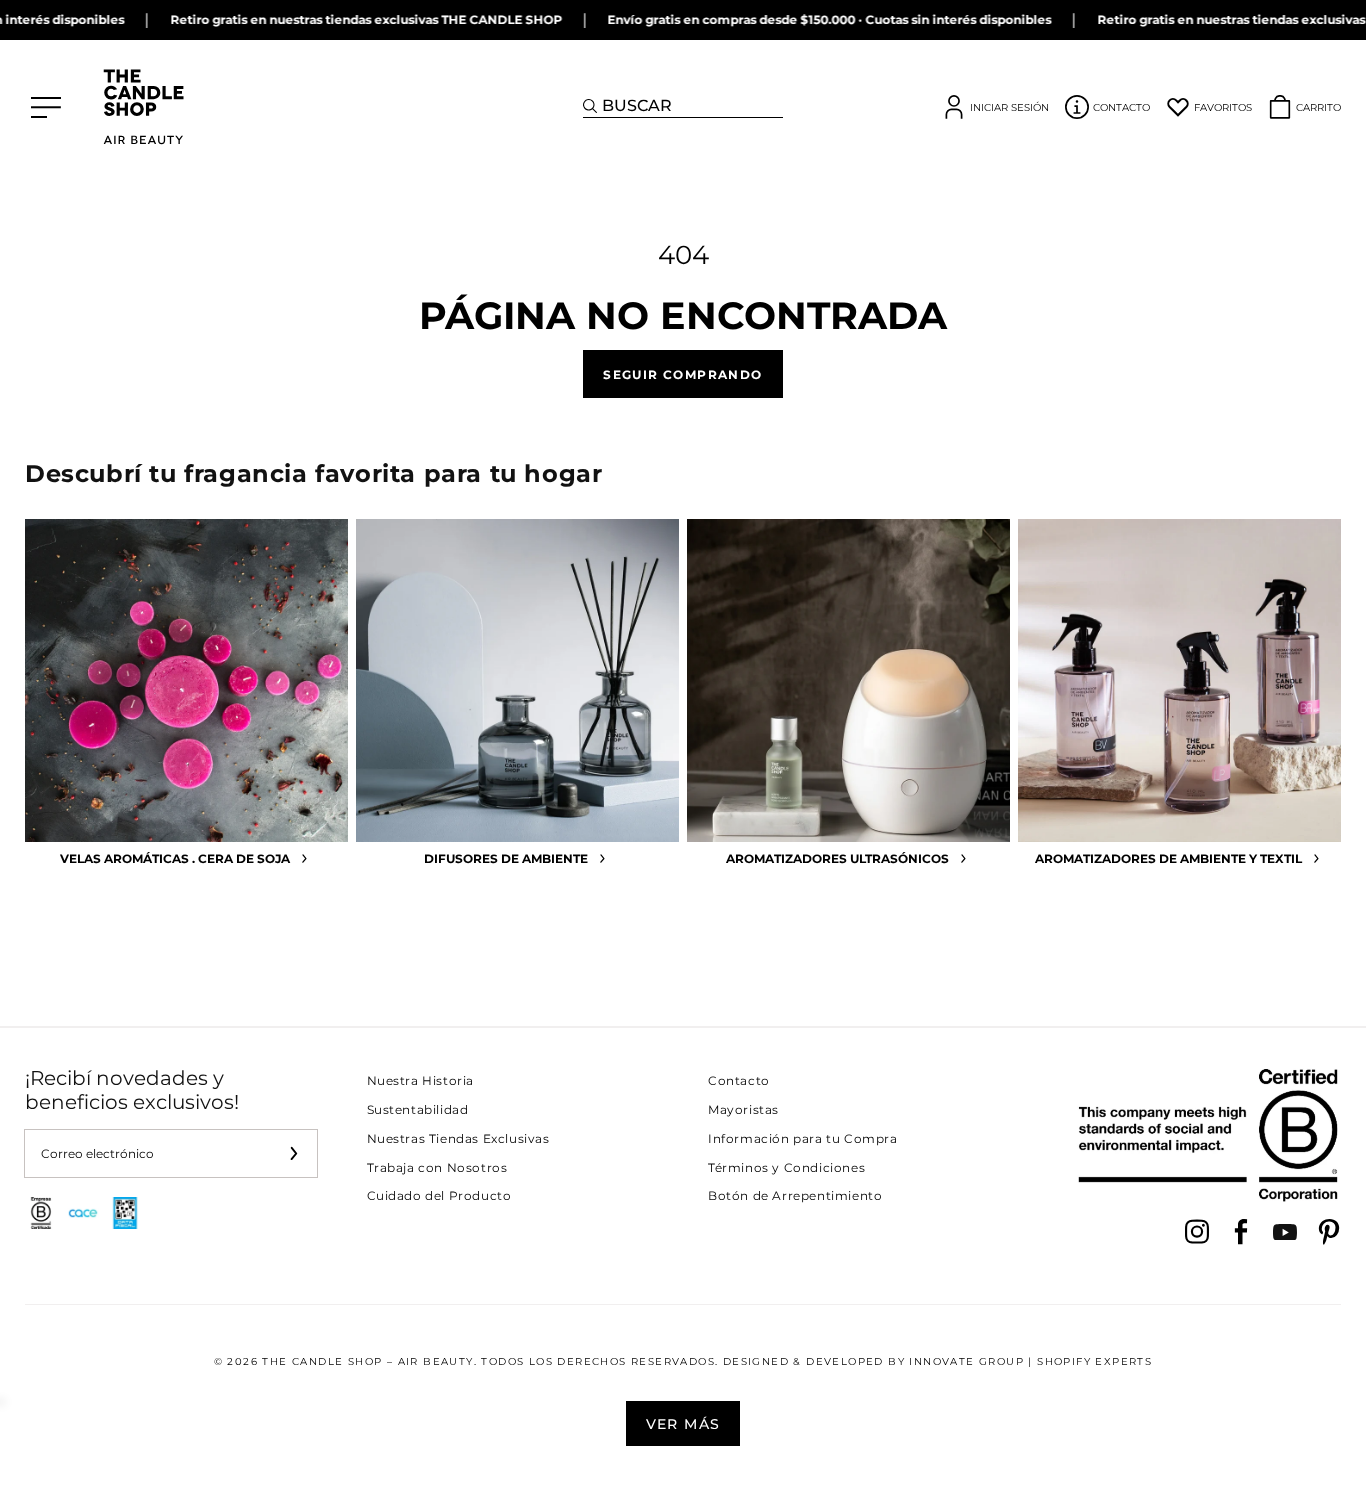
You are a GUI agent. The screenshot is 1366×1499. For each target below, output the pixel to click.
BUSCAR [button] (637, 105)
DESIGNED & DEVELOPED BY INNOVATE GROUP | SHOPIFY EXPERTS (937, 1361)
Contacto (739, 1080)
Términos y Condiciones (786, 1167)
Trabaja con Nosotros (437, 1167)
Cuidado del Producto (439, 1195)
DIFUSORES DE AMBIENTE (506, 858)
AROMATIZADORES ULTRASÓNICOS (837, 858)
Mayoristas (743, 1109)
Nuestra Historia (421, 1080)
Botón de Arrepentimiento (795, 1195)
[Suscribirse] (294, 1153)
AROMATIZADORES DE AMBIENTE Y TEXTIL (1168, 858)
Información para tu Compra (803, 1138)
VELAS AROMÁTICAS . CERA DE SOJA (175, 858)
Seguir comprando (682, 373)
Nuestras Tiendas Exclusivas (458, 1138)
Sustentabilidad (418, 1109)
